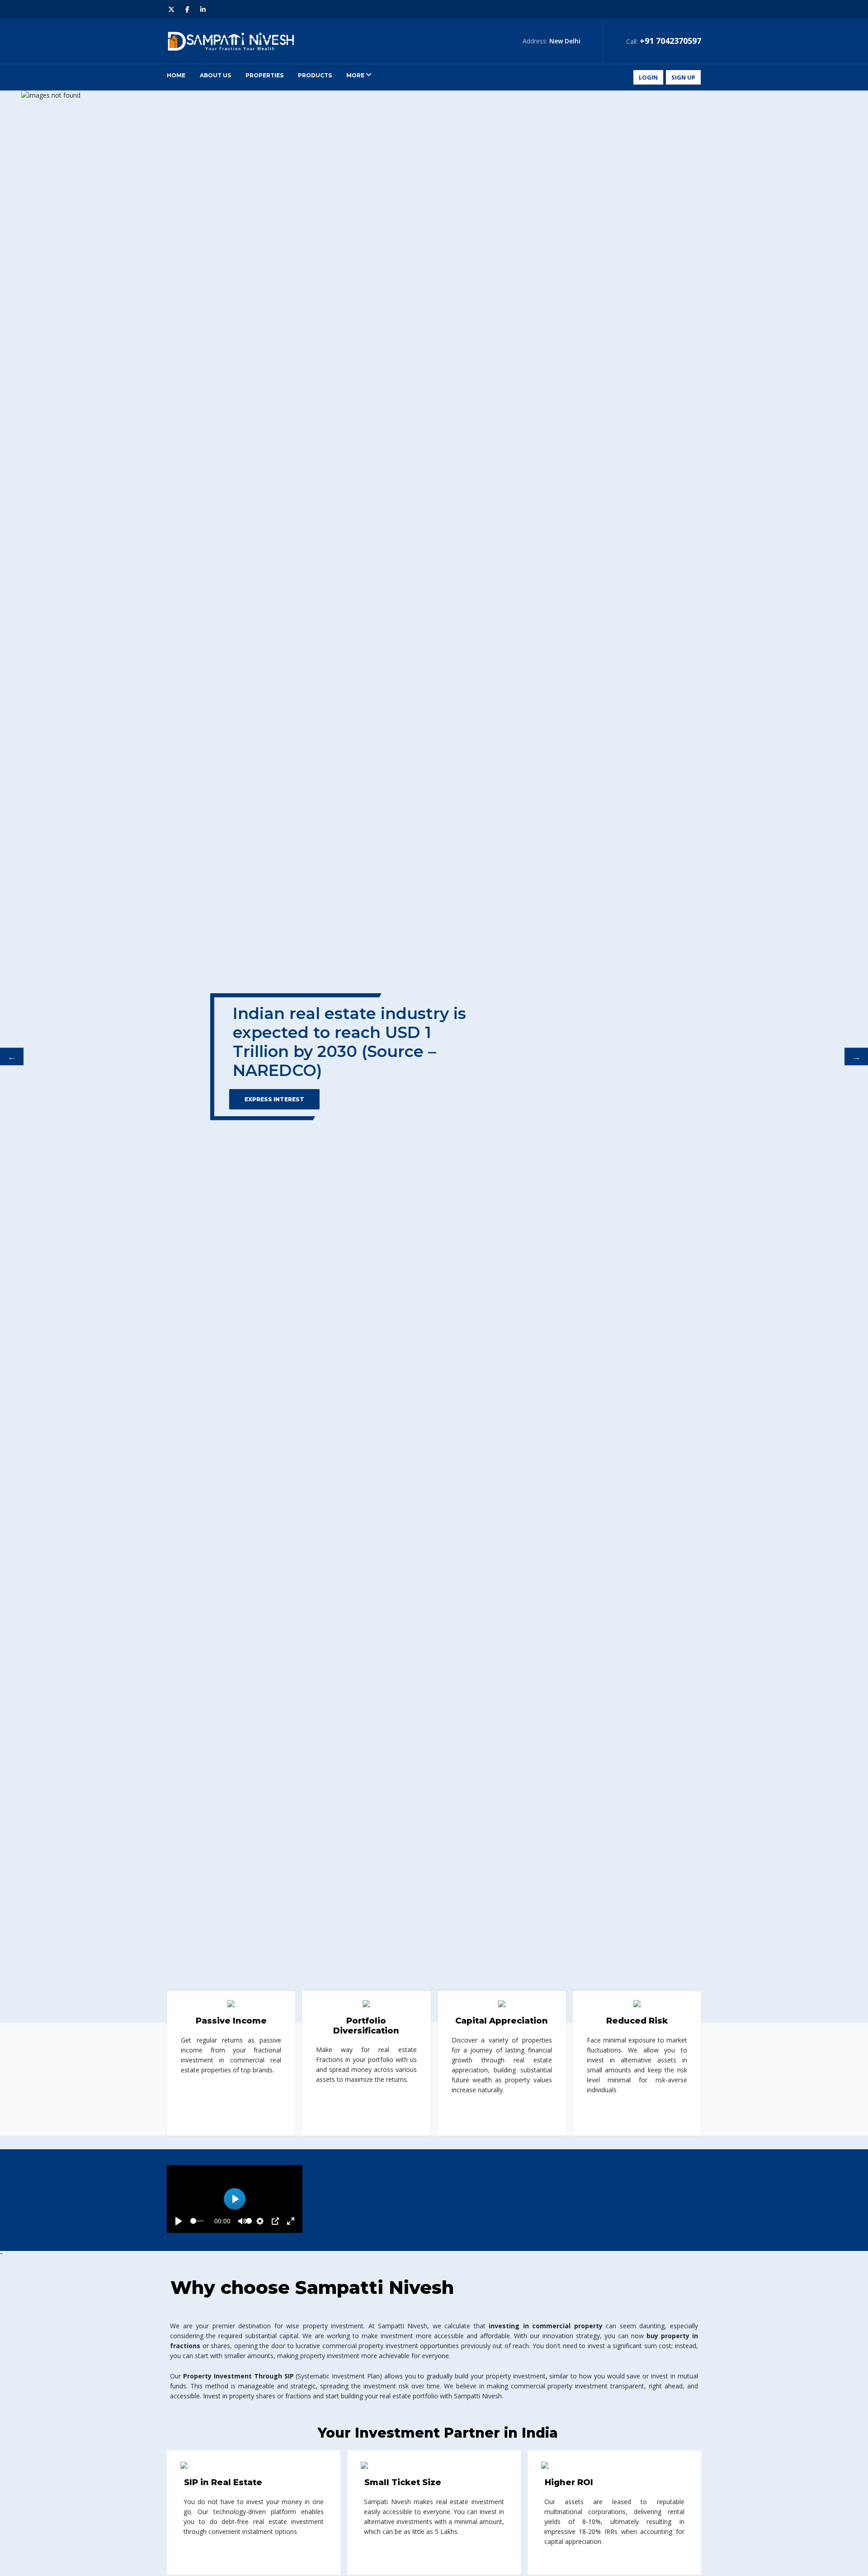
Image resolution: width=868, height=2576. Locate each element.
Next (856, 1057)
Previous (12, 1057)
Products (315, 75)
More (356, 75)
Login (648, 77)
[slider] (197, 2221)
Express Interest (253, 1099)
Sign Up (683, 77)
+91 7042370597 (670, 41)
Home (176, 75)
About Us (215, 75)
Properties (264, 75)
